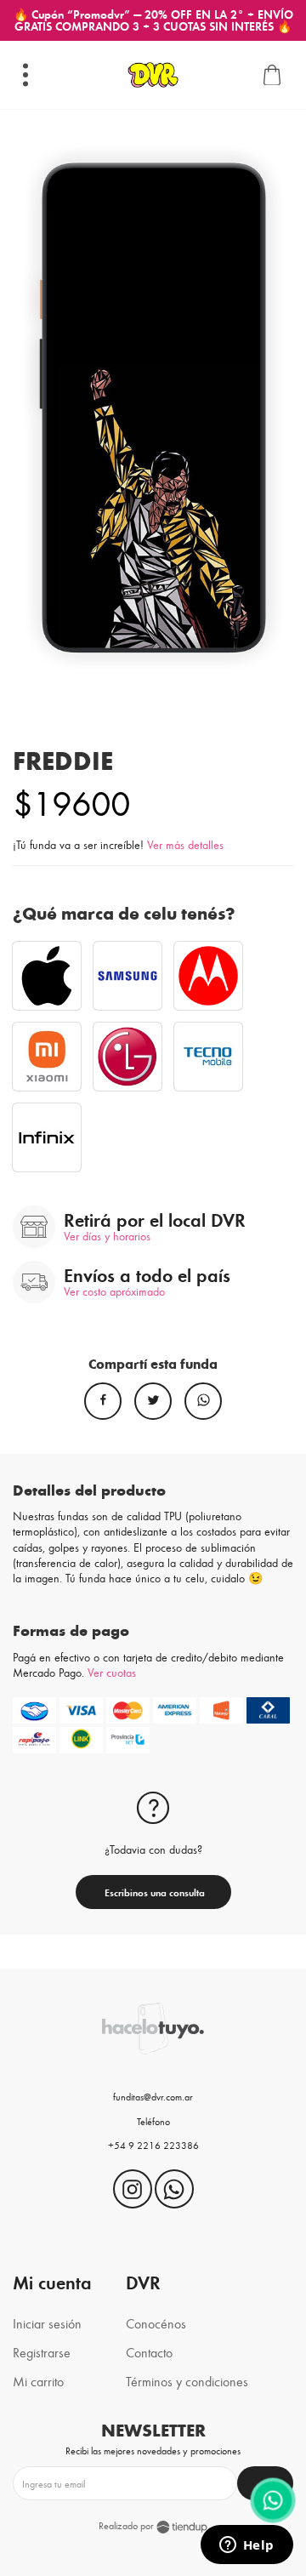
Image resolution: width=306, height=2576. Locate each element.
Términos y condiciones (187, 2381)
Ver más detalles (185, 844)
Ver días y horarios (107, 1236)
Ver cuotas (112, 1672)
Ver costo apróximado (114, 1291)
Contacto (149, 2352)
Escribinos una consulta (153, 1892)
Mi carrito (38, 2381)
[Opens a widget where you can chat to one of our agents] (246, 2546)
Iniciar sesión (47, 2323)
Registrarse (42, 2352)
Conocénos (156, 2323)
